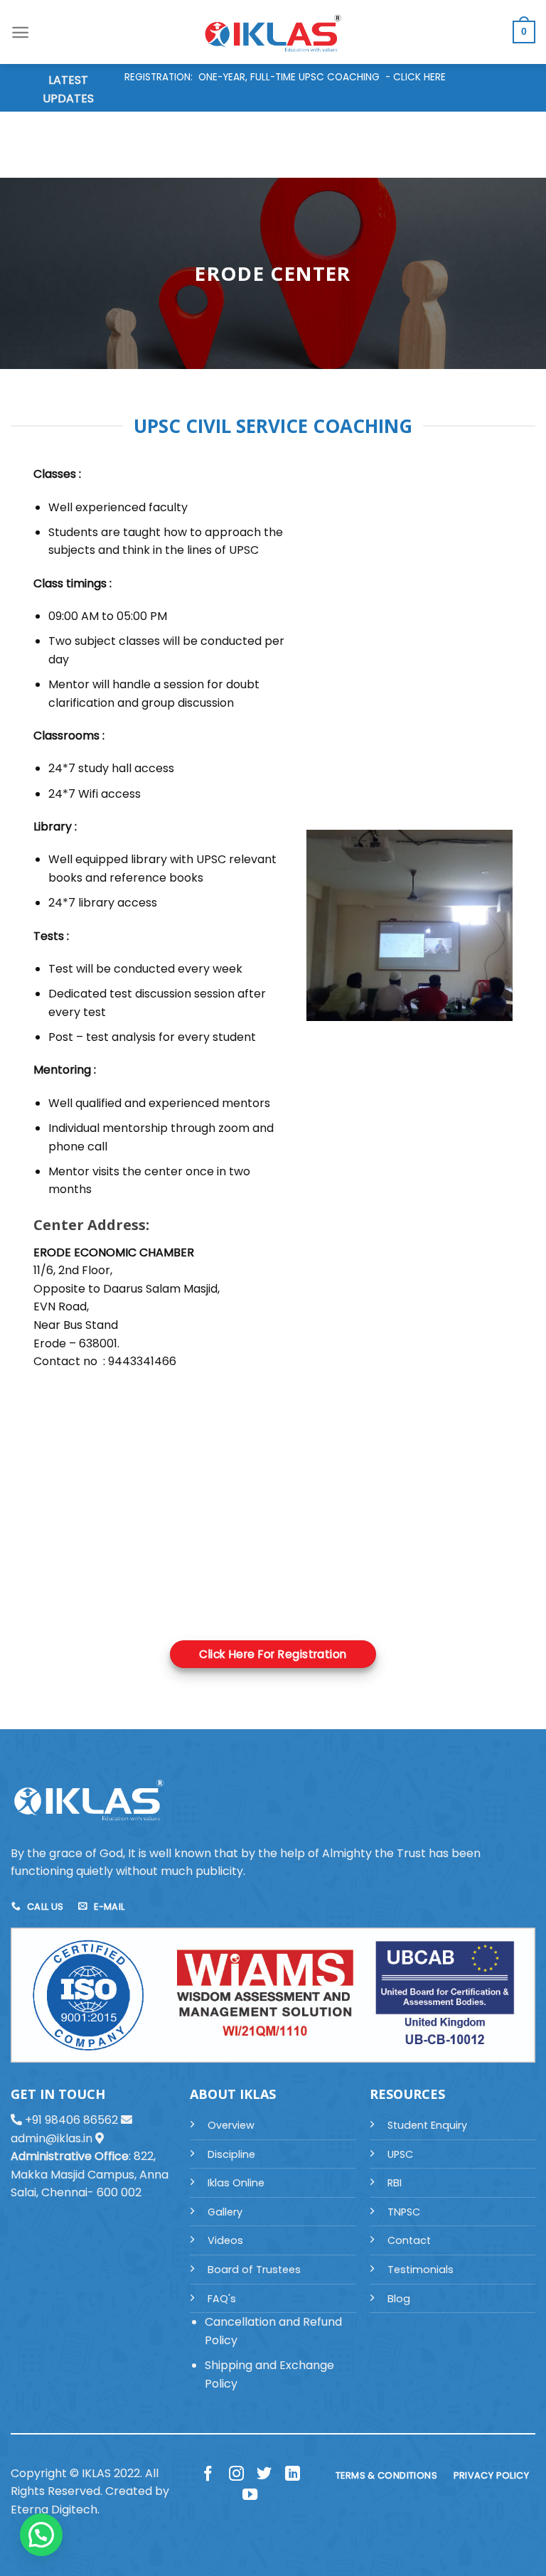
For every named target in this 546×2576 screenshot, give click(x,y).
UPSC (400, 2154)
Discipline (231, 2154)
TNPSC (404, 2212)
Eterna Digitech (54, 2510)
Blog (399, 2299)
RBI (395, 2183)
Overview (231, 2125)
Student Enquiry (427, 2125)
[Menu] (20, 32)
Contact (409, 2240)
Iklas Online (236, 2183)
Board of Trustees (254, 2270)
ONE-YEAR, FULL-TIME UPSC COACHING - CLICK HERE (322, 77)
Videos (225, 2240)
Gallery (225, 2212)
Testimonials (421, 2270)
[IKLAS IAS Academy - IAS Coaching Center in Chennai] (273, 32)
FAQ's (222, 2299)
